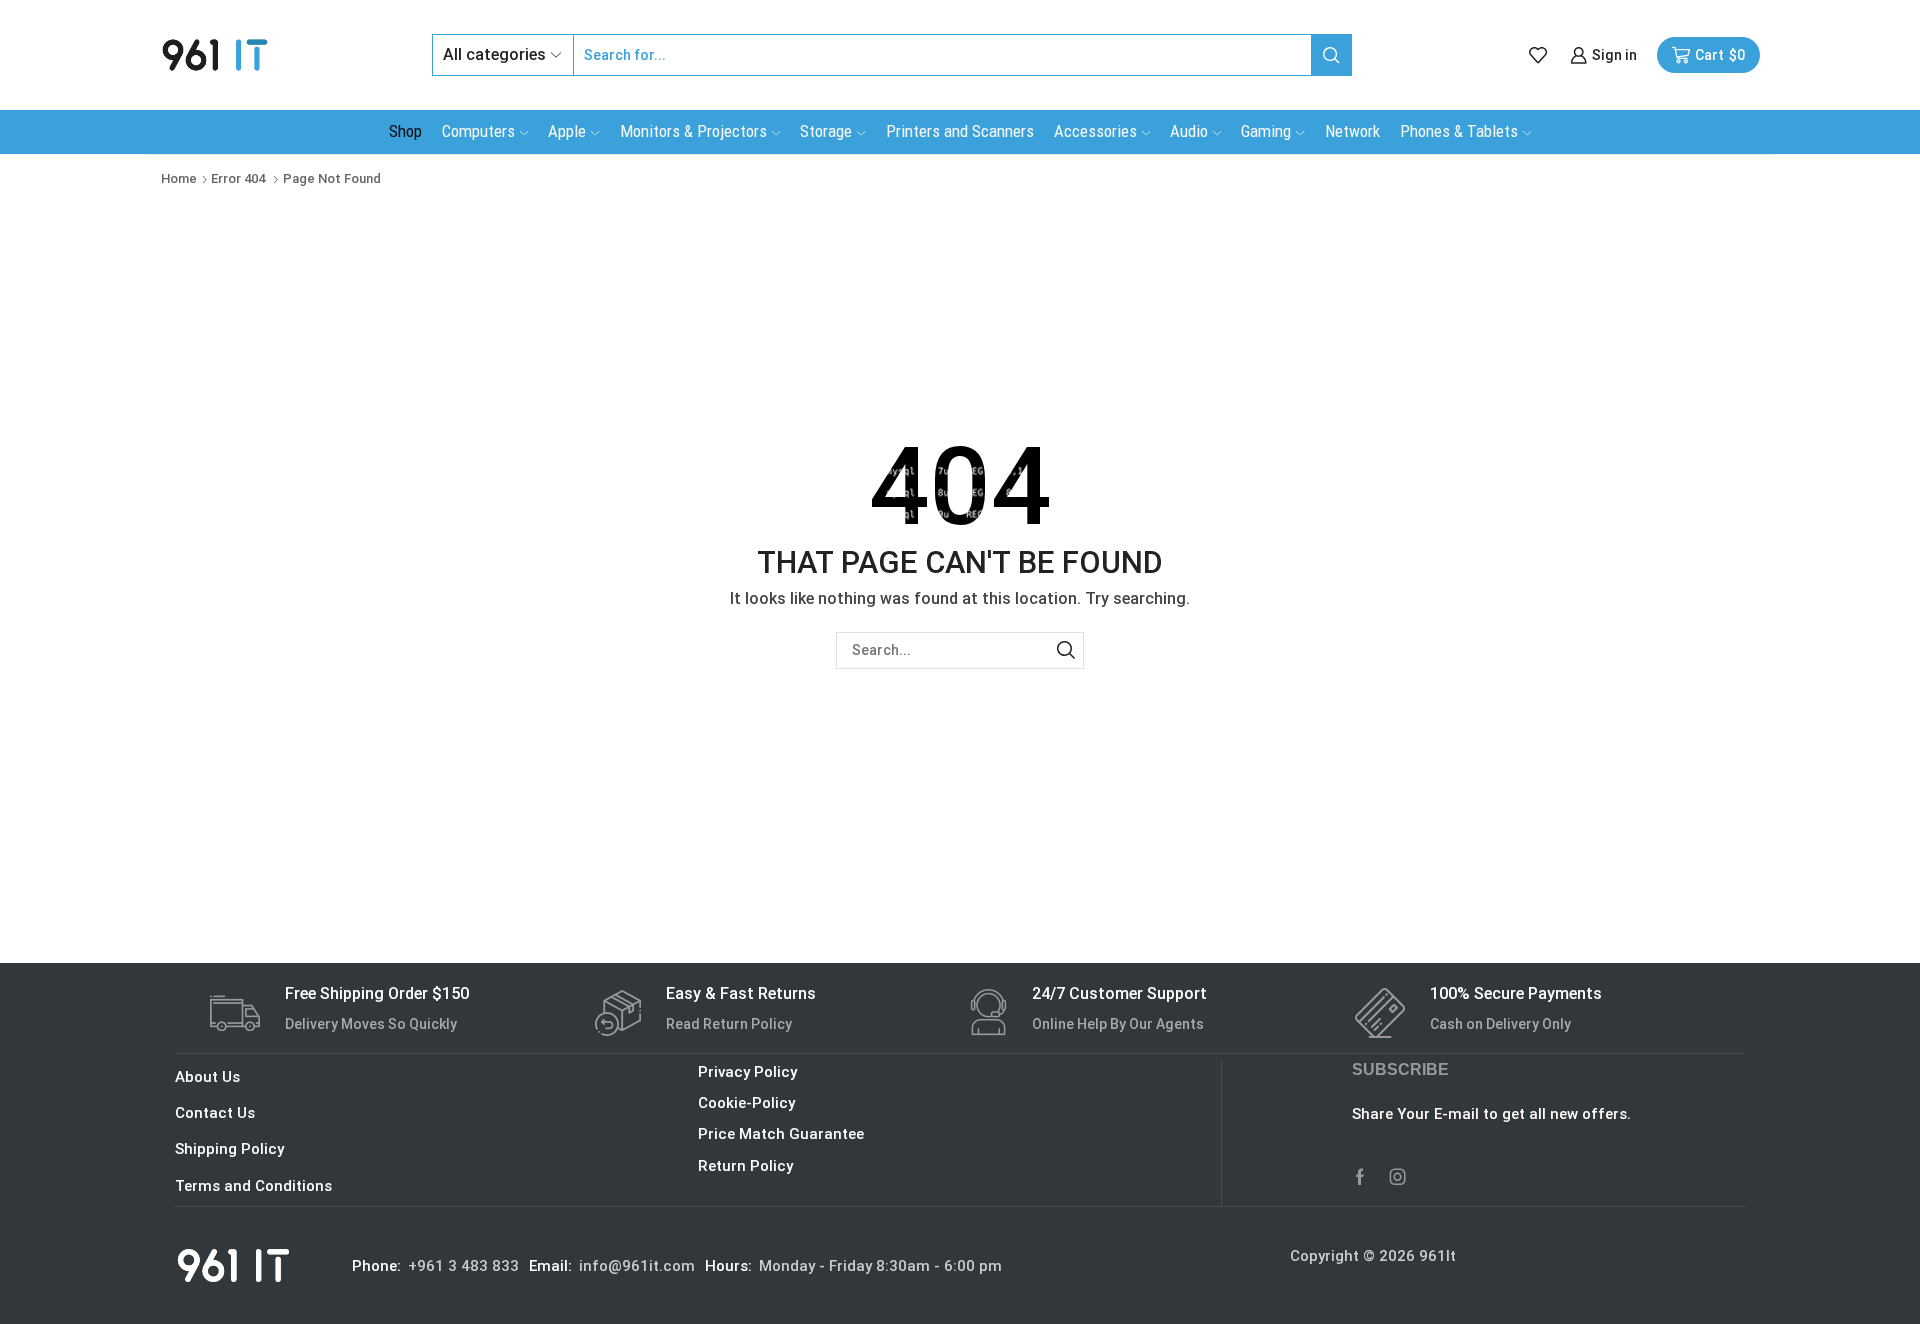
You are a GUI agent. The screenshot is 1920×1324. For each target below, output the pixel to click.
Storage (826, 131)
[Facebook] (1360, 1177)
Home (179, 178)
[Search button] (1331, 55)
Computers (478, 131)
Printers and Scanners (960, 131)
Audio (1189, 131)
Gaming (1266, 131)
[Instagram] (1398, 1177)
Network (1352, 131)
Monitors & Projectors (693, 131)
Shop (405, 131)
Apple (567, 131)
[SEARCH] (1065, 650)
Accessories (1095, 131)
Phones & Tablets (1459, 131)
